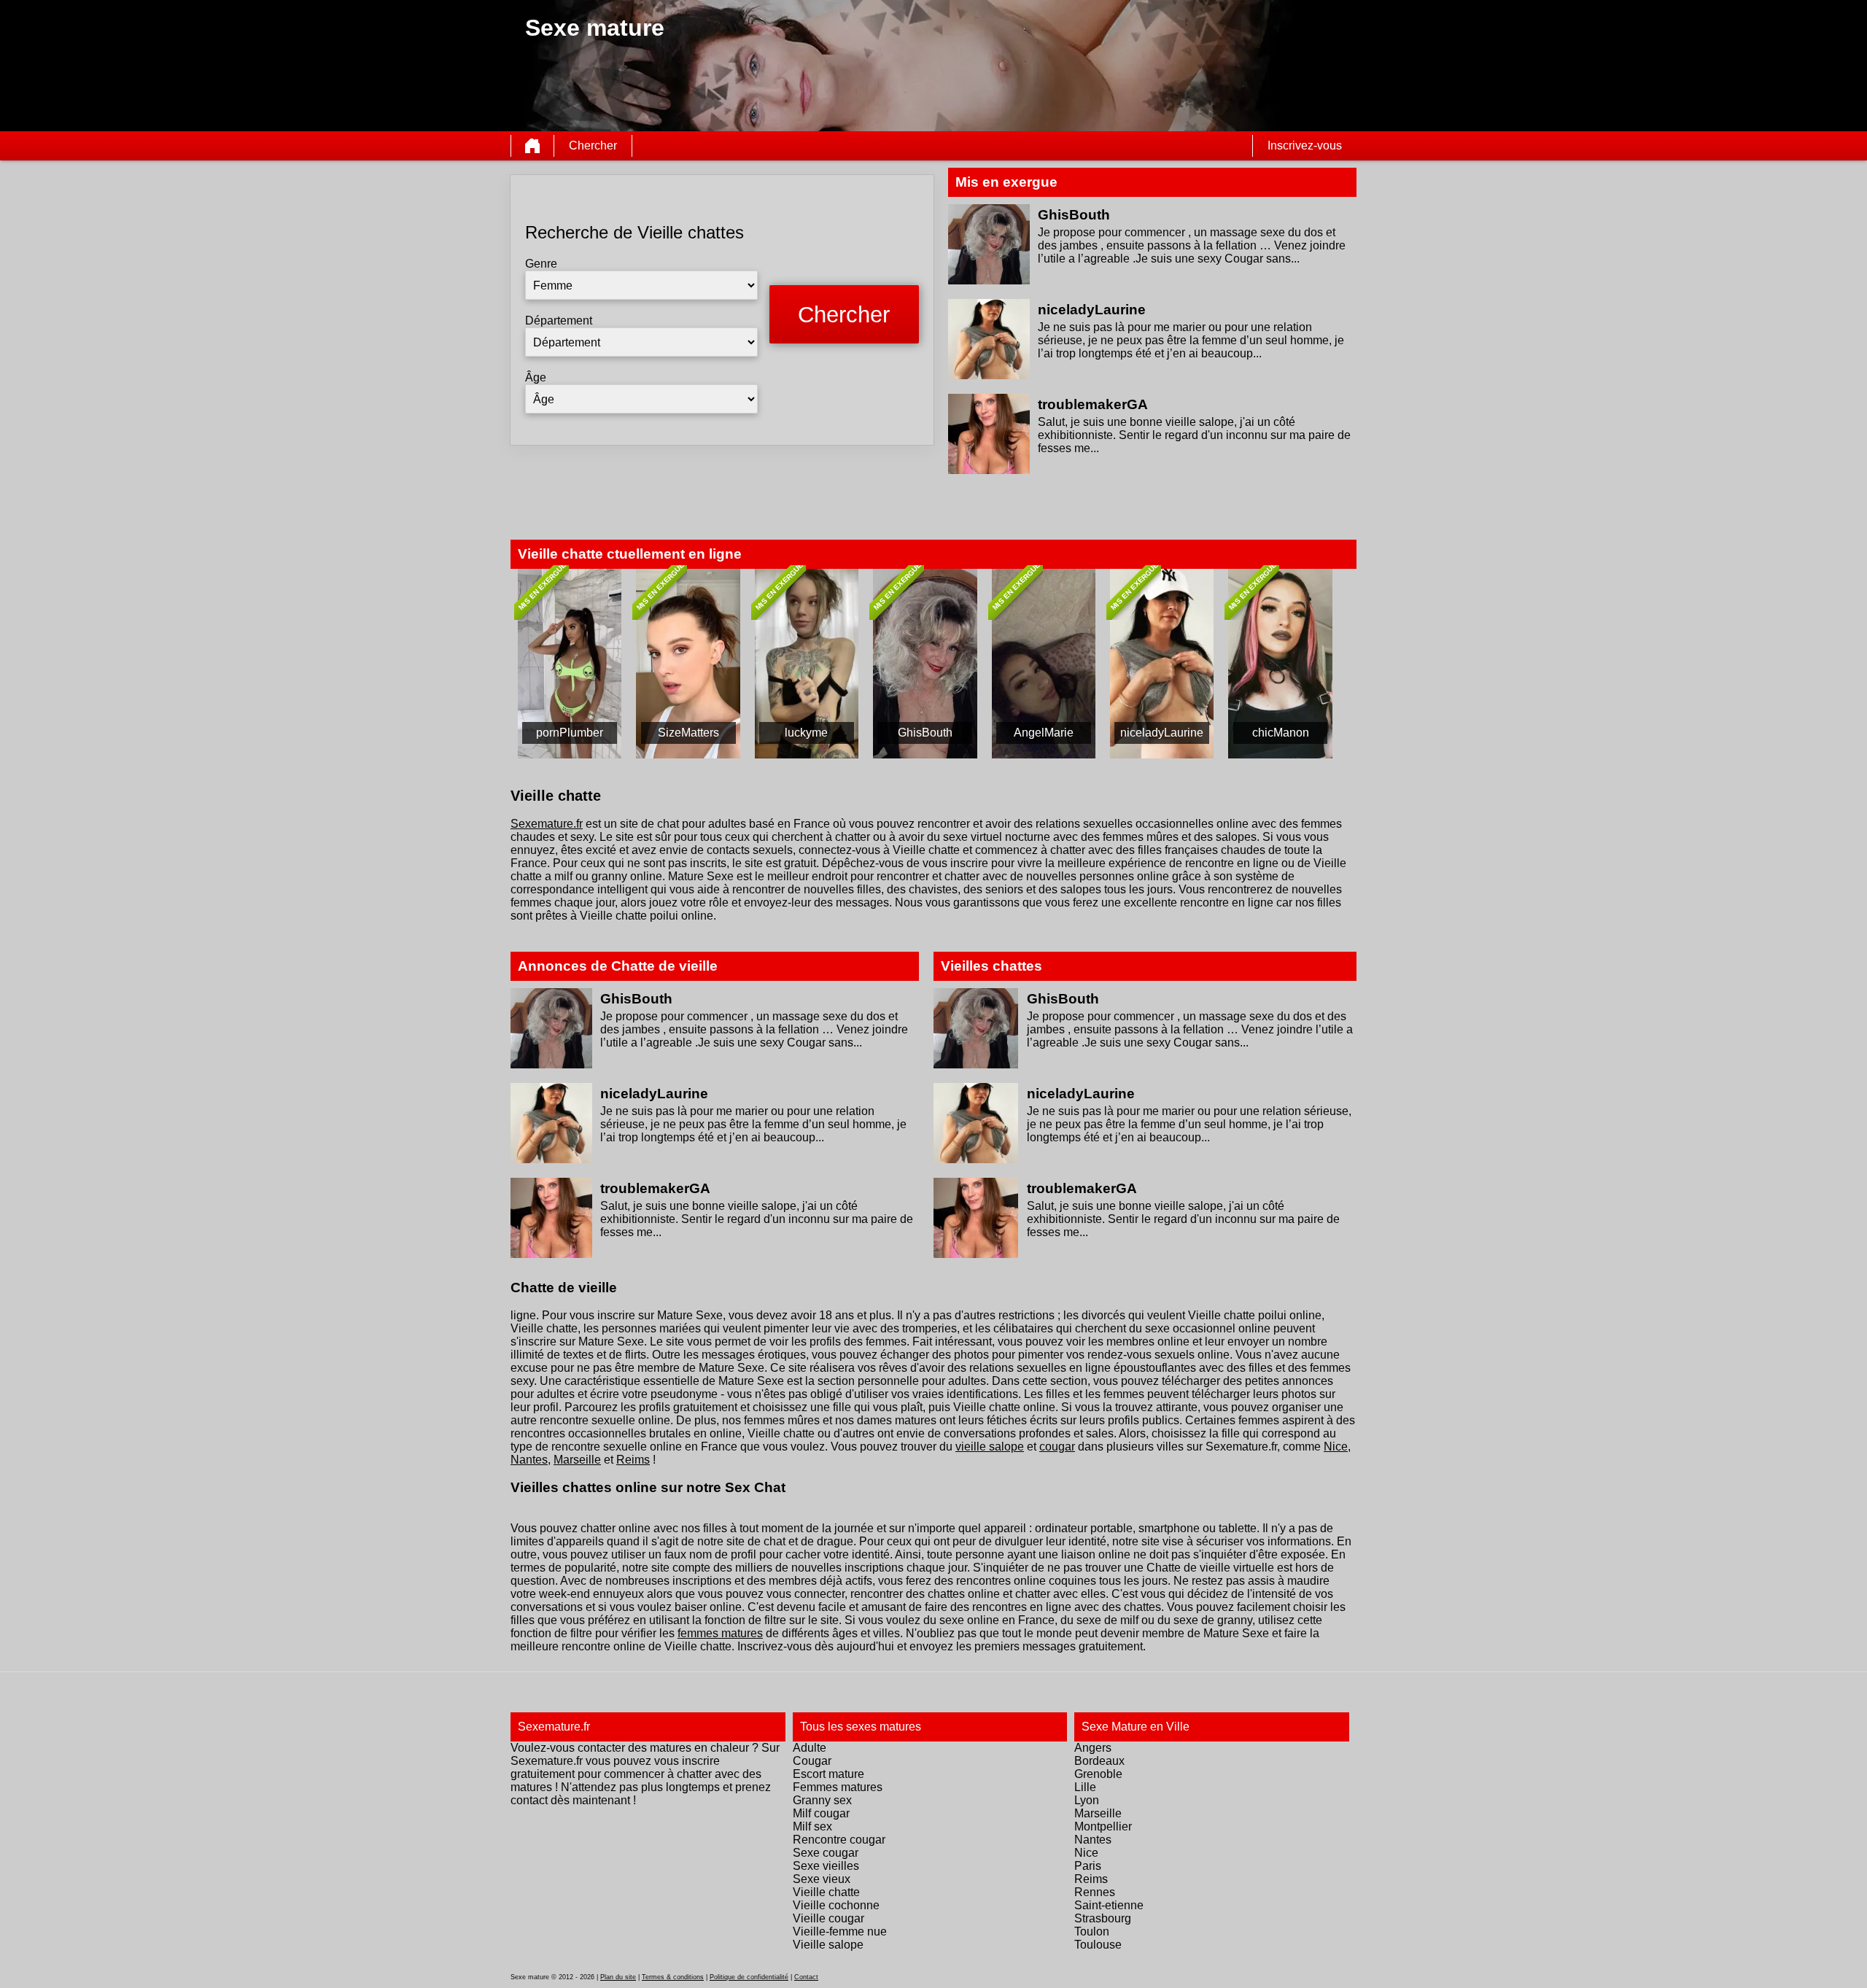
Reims (633, 1460)
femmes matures (720, 1633)
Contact (806, 1977)
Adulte (810, 1748)
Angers (1093, 1748)
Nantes (529, 1460)
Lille (1085, 1787)
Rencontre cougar (839, 1840)
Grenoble (1098, 1774)
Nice (1336, 1447)
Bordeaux (1099, 1761)
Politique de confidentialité (749, 1977)
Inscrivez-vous (1305, 145)
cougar (1057, 1447)
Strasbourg (1103, 1918)
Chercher (593, 145)
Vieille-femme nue (840, 1931)
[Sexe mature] (532, 146)
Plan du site (618, 1977)
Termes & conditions (673, 1977)
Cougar (812, 1761)
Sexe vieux (822, 1879)
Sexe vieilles (826, 1866)
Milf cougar (821, 1813)
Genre (541, 264)
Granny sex (822, 1800)
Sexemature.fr (547, 824)
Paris (1088, 1866)
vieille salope (990, 1447)
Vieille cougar (828, 1918)
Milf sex (812, 1826)
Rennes (1095, 1892)
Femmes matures (838, 1787)
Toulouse (1098, 1945)
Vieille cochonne (836, 1905)
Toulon (1092, 1931)
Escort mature (828, 1774)
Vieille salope (828, 1945)
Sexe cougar (826, 1853)
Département (559, 321)
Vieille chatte (826, 1892)
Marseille (577, 1460)
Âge (536, 377)
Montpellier (1103, 1826)
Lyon (1087, 1800)
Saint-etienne (1109, 1905)
